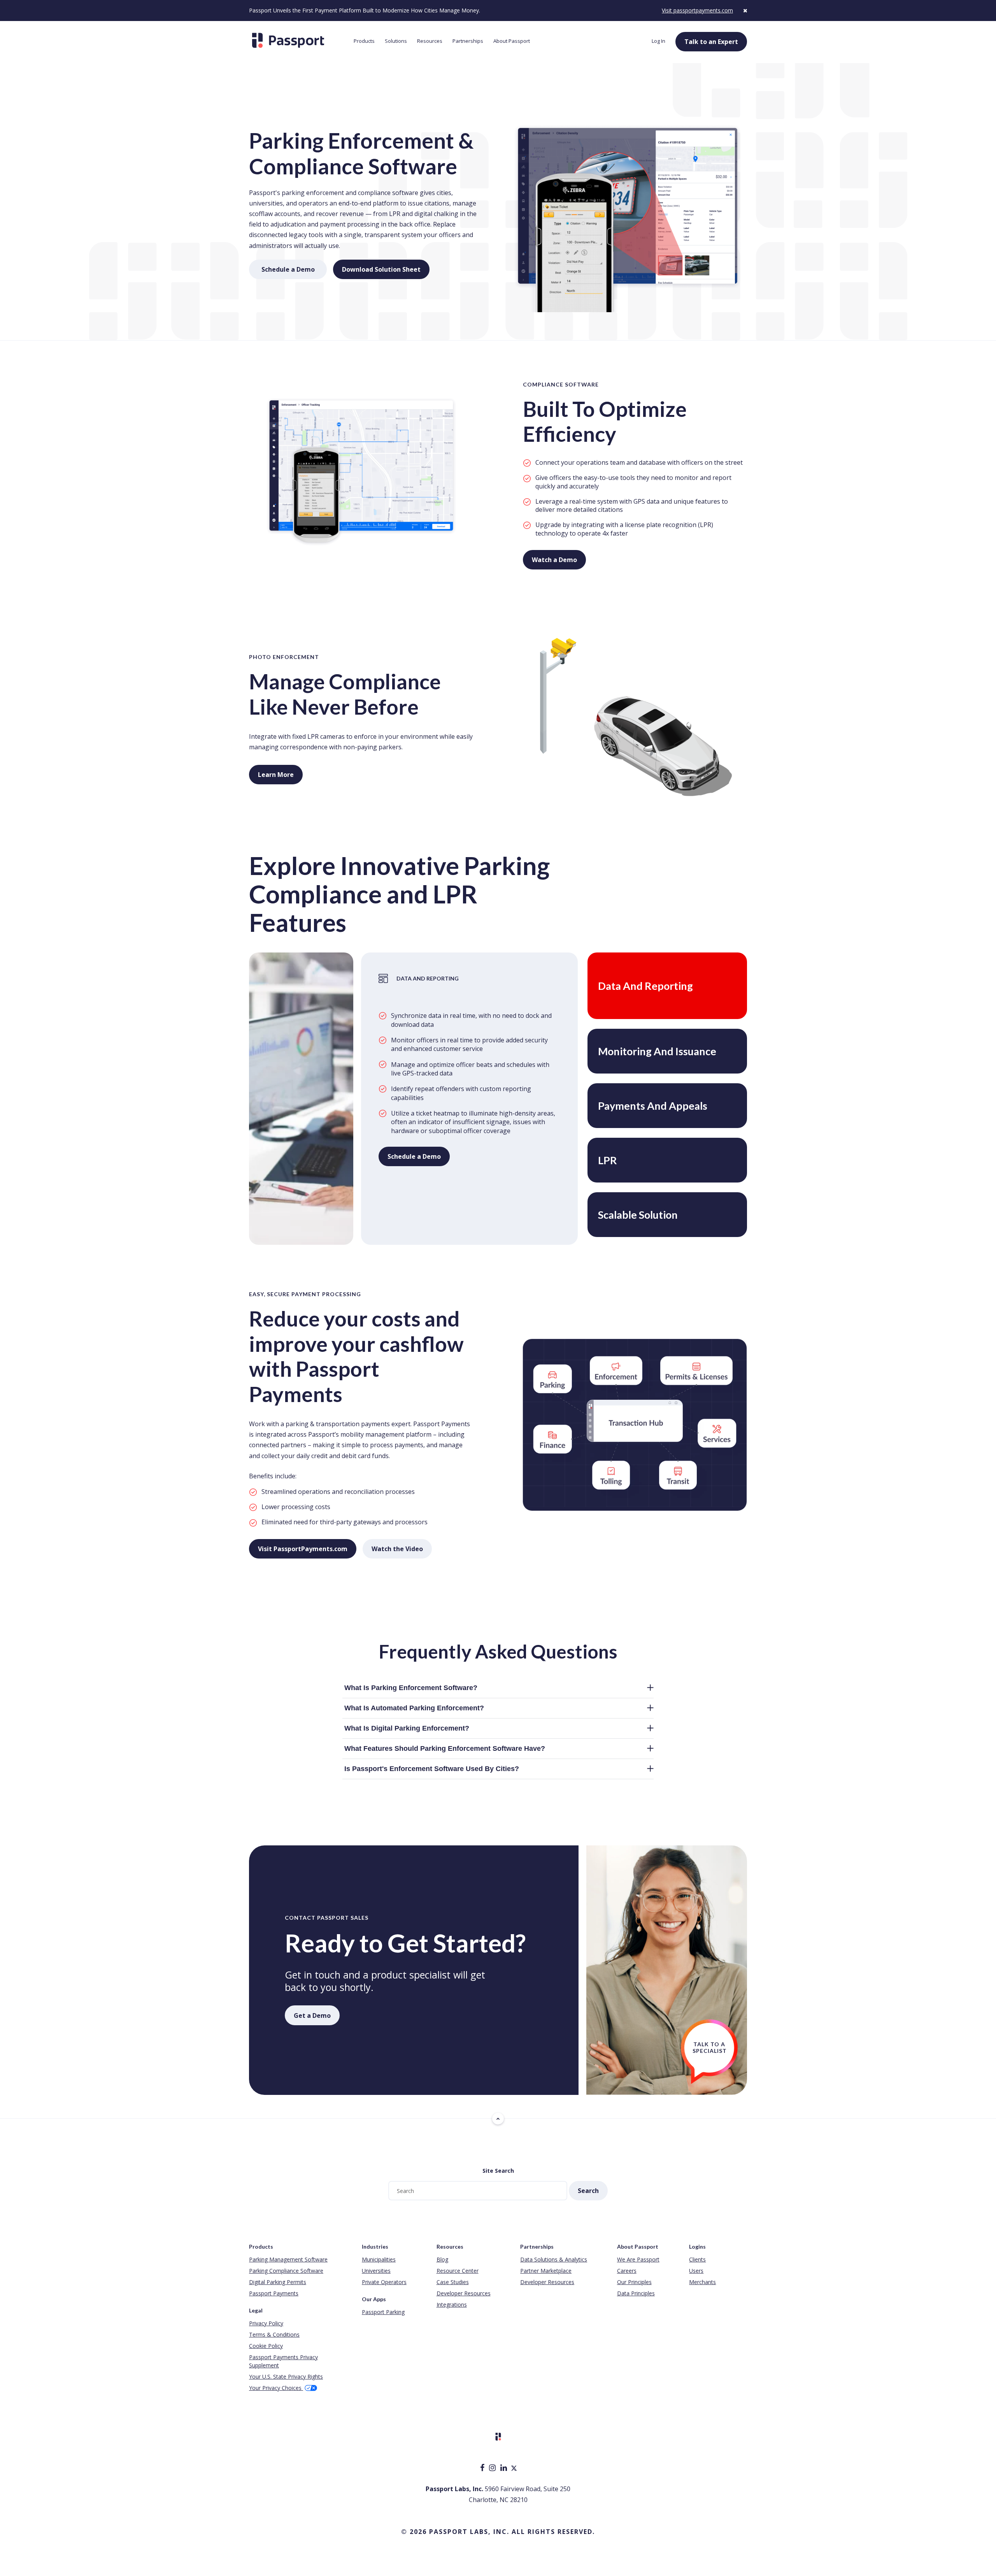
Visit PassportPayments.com (303, 1549)
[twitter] (514, 2468)
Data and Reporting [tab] (645, 986)
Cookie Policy (266, 2346)
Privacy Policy (266, 2323)
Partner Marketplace (546, 2271)
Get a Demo (312, 2015)
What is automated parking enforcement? (414, 1708)
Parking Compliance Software (286, 2271)
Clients (697, 2259)
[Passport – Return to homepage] (297, 40)
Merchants (702, 2282)
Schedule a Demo (294, 269)
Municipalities (379, 2259)
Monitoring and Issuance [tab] (657, 1051)
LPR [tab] (608, 1160)
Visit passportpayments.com (697, 10)
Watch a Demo (554, 560)
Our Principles (634, 2282)
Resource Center (458, 2271)
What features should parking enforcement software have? (445, 1748)
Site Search (498, 2171)
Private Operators (384, 2282)
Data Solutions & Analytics (554, 2259)
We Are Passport (638, 2259)
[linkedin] (504, 2468)
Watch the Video (397, 1549)
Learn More (276, 775)
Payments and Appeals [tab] (653, 1106)
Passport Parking (383, 2312)
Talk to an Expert (711, 42)
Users (696, 2271)
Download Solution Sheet (386, 269)
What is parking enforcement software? (411, 1688)
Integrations (452, 2305)
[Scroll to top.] (498, 2119)
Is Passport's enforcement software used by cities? (432, 1769)
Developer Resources (464, 2293)
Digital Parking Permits (278, 2282)
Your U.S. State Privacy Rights (286, 2377)
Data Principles (636, 2293)
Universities (376, 2271)
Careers (627, 2271)
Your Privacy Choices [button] (276, 2388)
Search (588, 2191)
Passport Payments (274, 2293)
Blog (442, 2259)
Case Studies (453, 2282)
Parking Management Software (288, 2259)
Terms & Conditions (274, 2334)
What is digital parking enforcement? (407, 1728)
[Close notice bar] (745, 10)
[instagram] (493, 2468)
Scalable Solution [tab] (638, 1215)
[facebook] (483, 2468)
